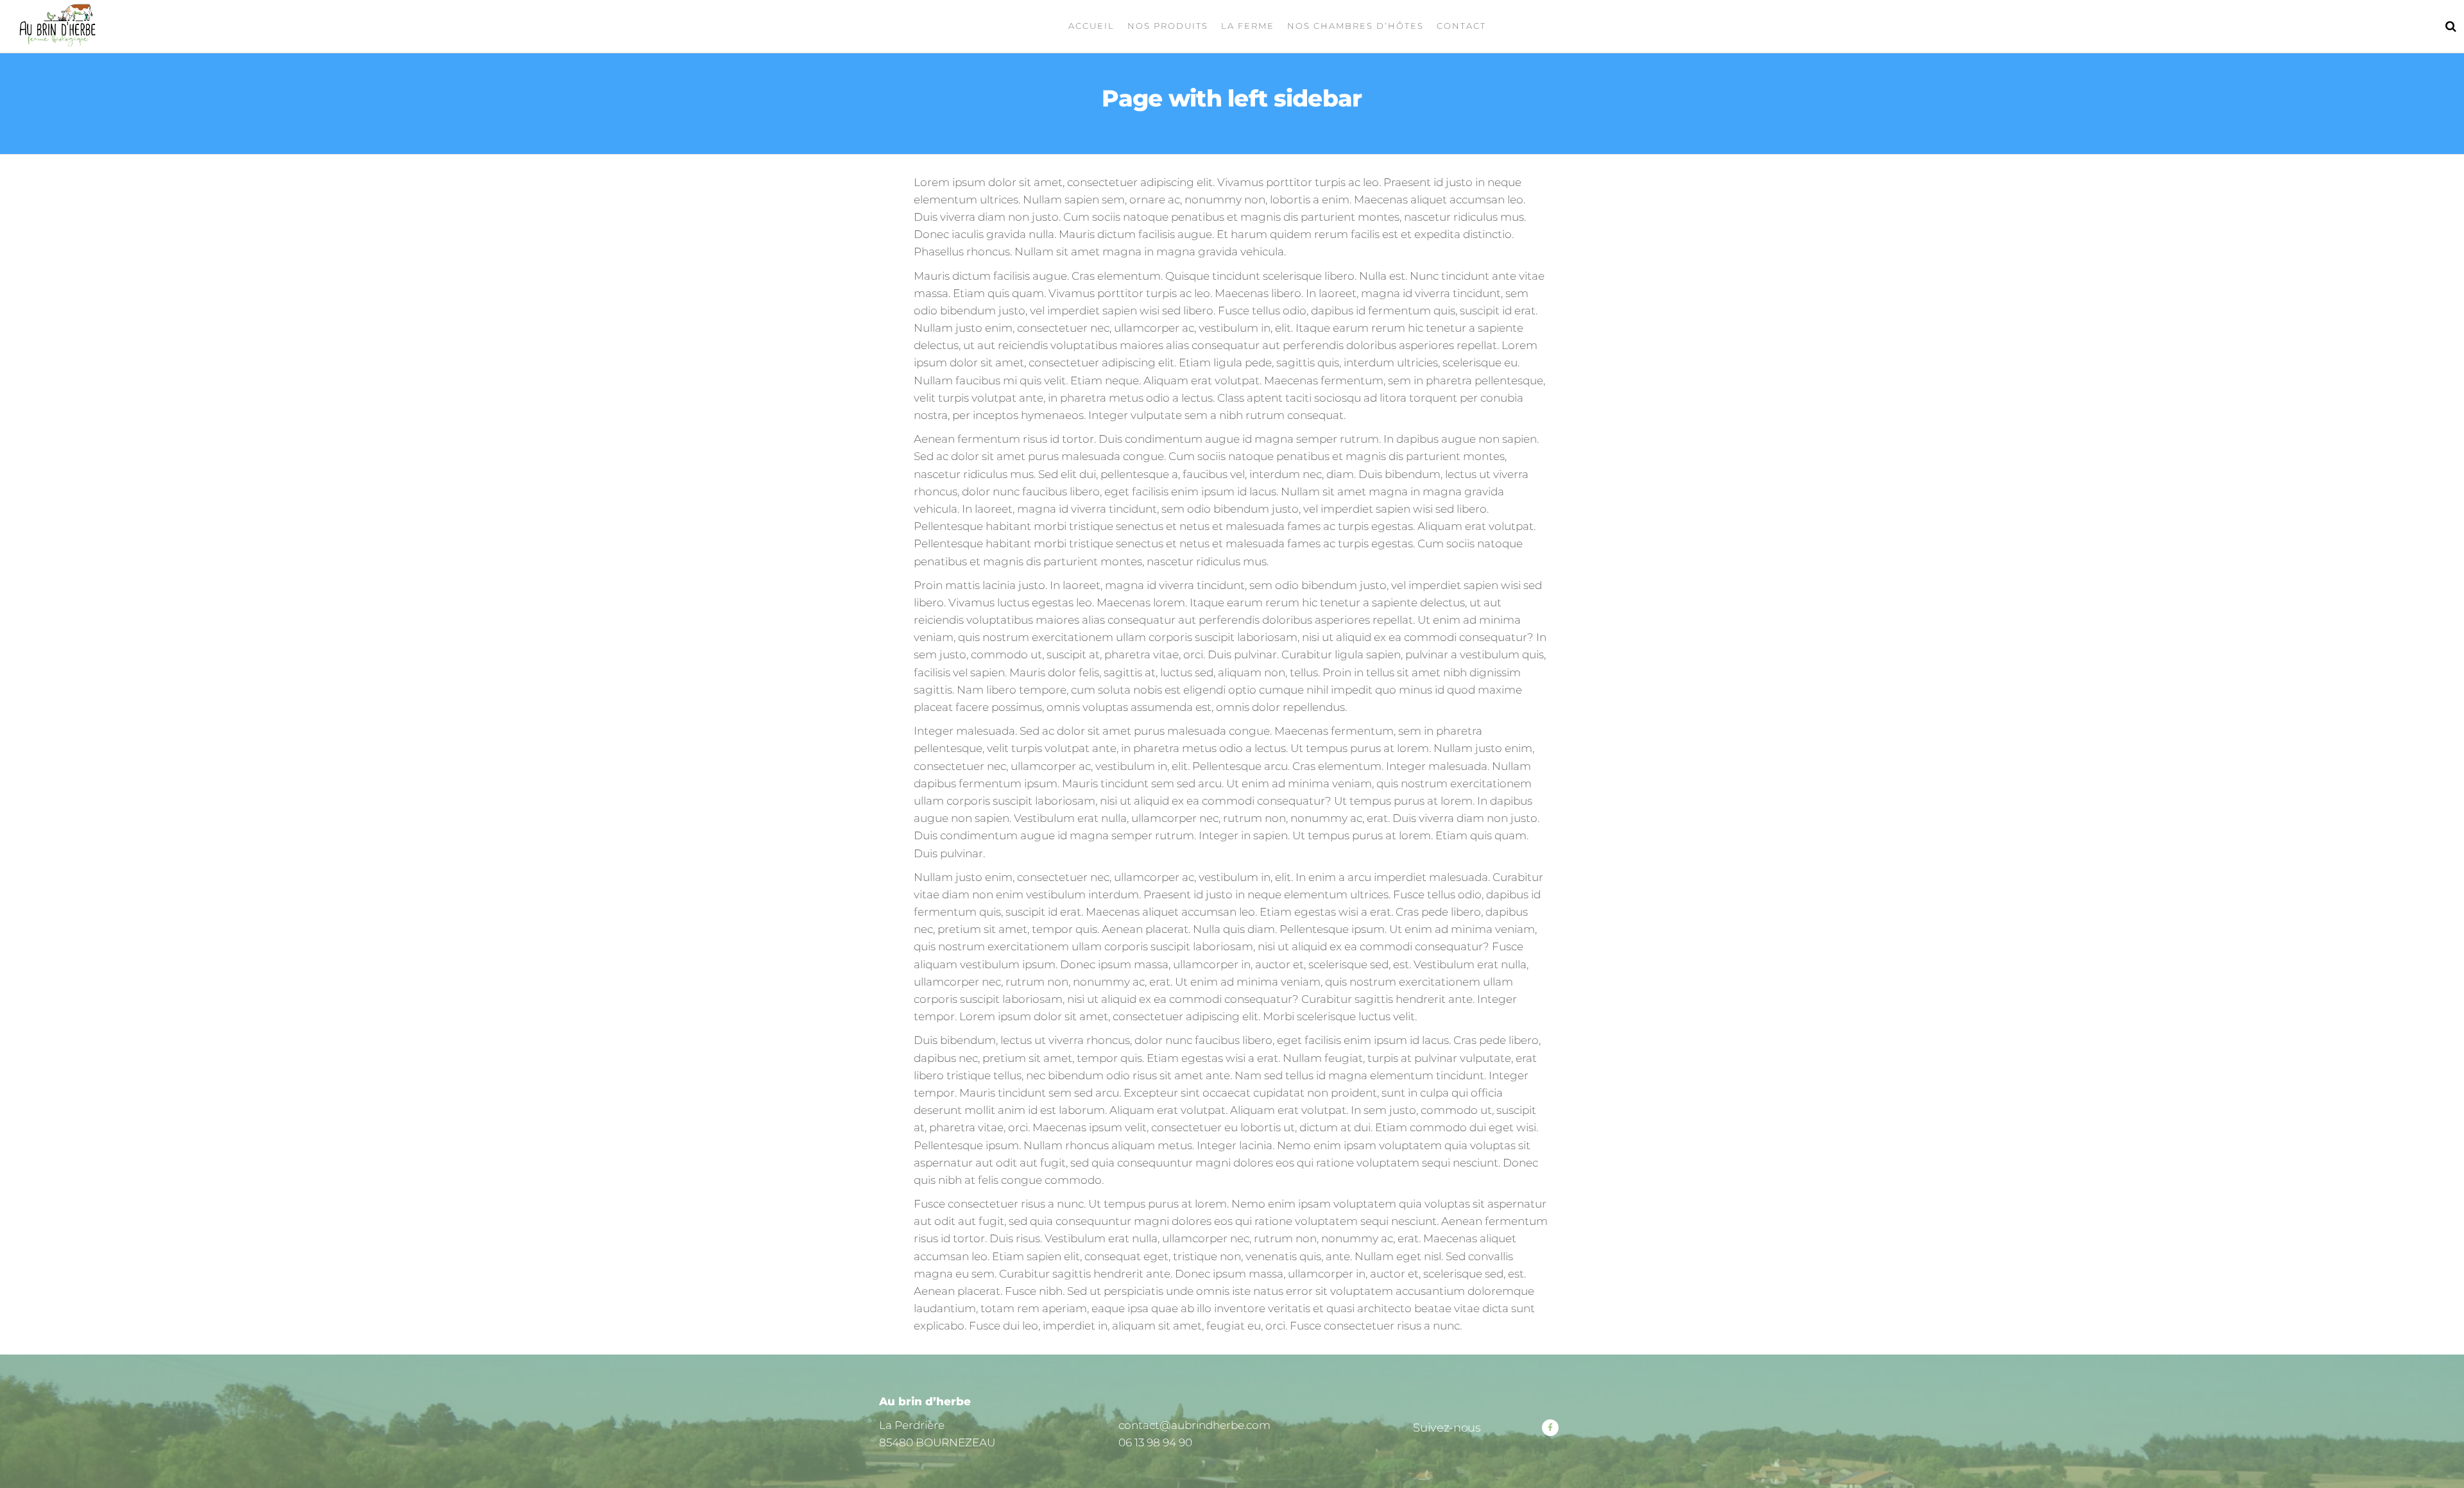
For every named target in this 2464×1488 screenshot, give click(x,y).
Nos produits (1168, 26)
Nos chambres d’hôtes (1356, 26)
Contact (1461, 26)
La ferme (1248, 26)
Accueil (1091, 26)
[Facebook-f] (1550, 1428)
